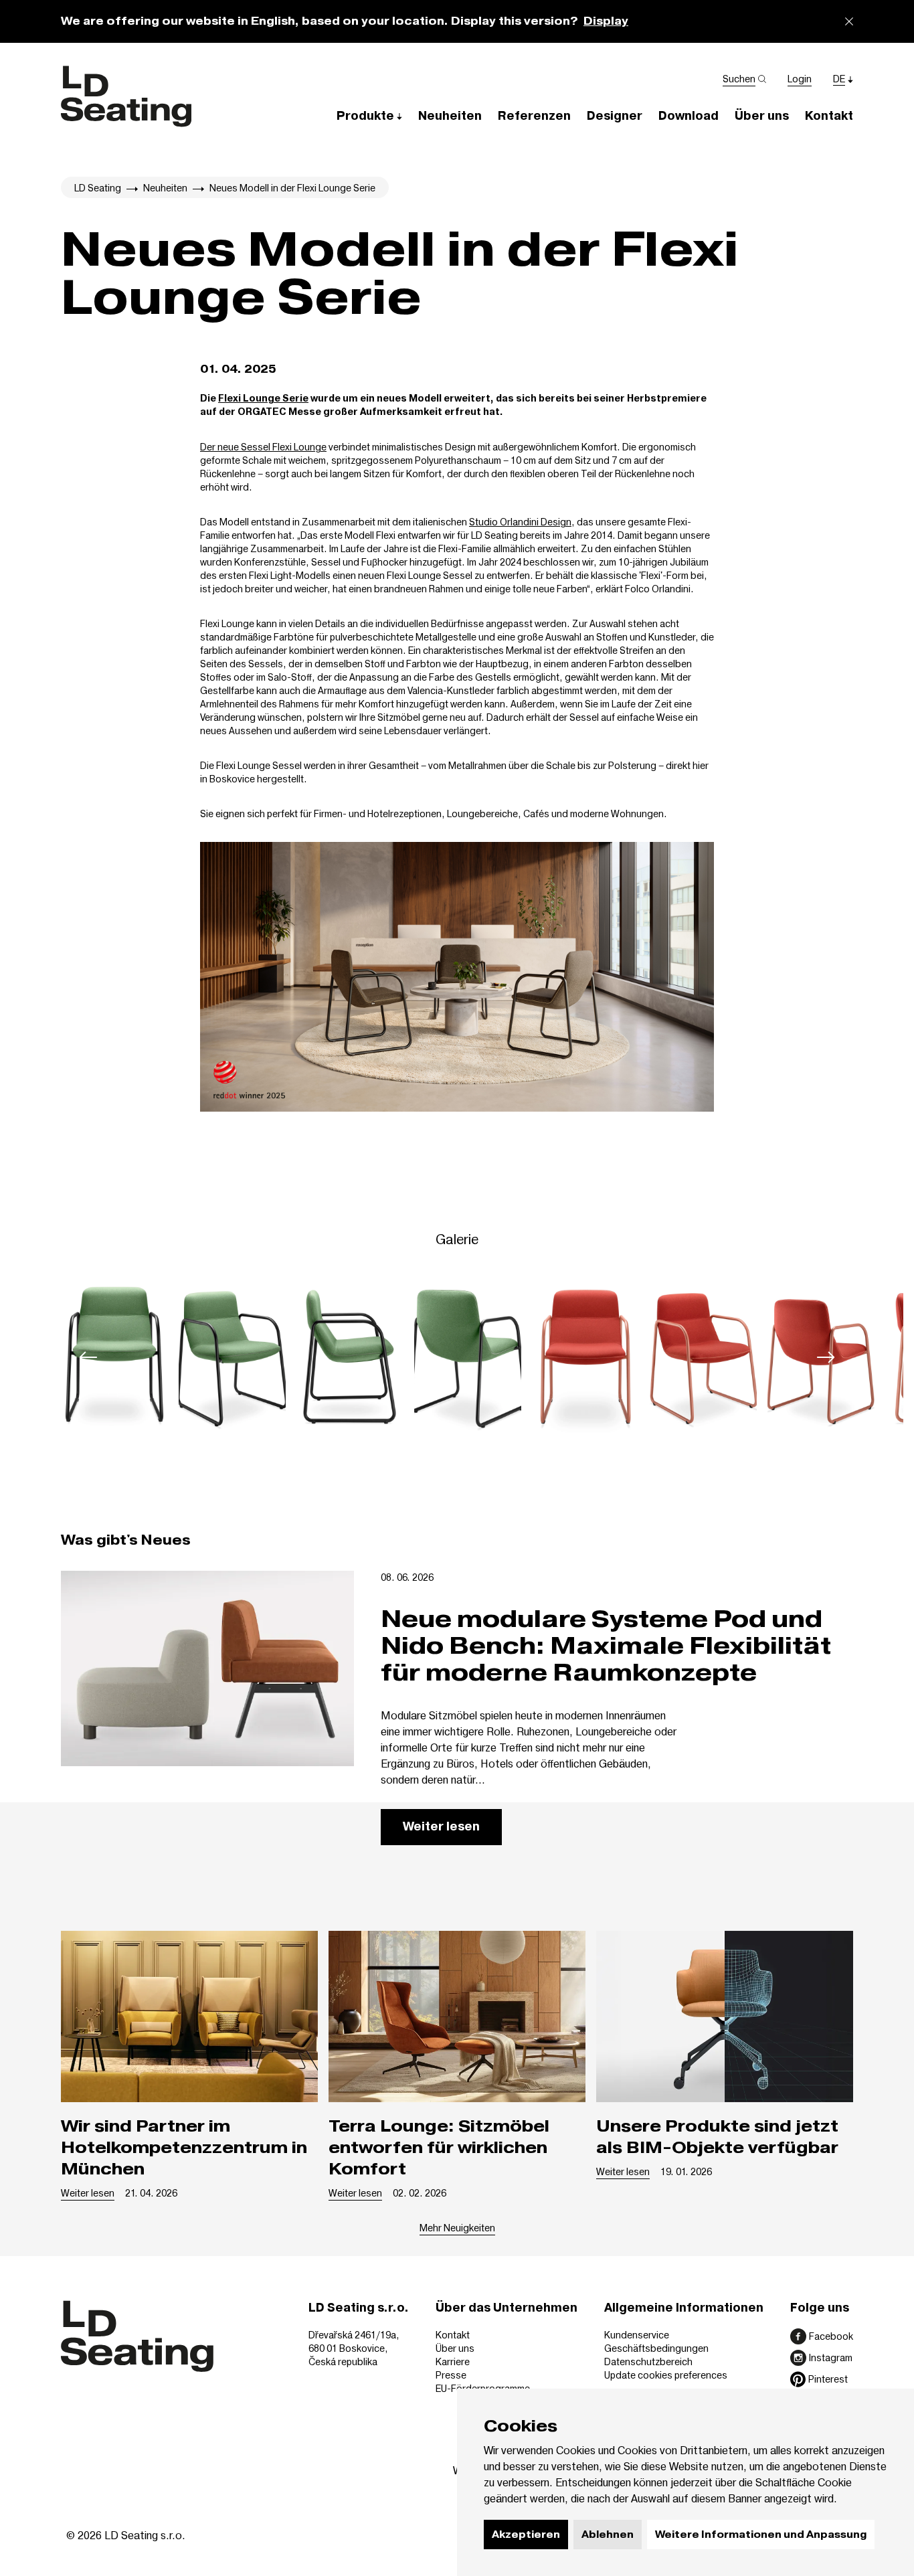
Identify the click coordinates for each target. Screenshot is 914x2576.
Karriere (453, 2362)
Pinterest (828, 2379)
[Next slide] (826, 1357)
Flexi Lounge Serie (263, 399)
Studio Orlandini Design (520, 522)
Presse (451, 2375)
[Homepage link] (126, 96)
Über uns (455, 2348)
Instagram (831, 2357)
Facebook (831, 2336)
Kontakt (453, 2335)
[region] (457, 1357)
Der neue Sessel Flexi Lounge (263, 447)
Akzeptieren (526, 2535)
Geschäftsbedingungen (656, 2348)
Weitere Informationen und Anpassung (761, 2535)
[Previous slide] (88, 1357)
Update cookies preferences (666, 2375)
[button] (369, 115)
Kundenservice (637, 2335)
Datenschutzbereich (648, 2362)
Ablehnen (608, 2535)
